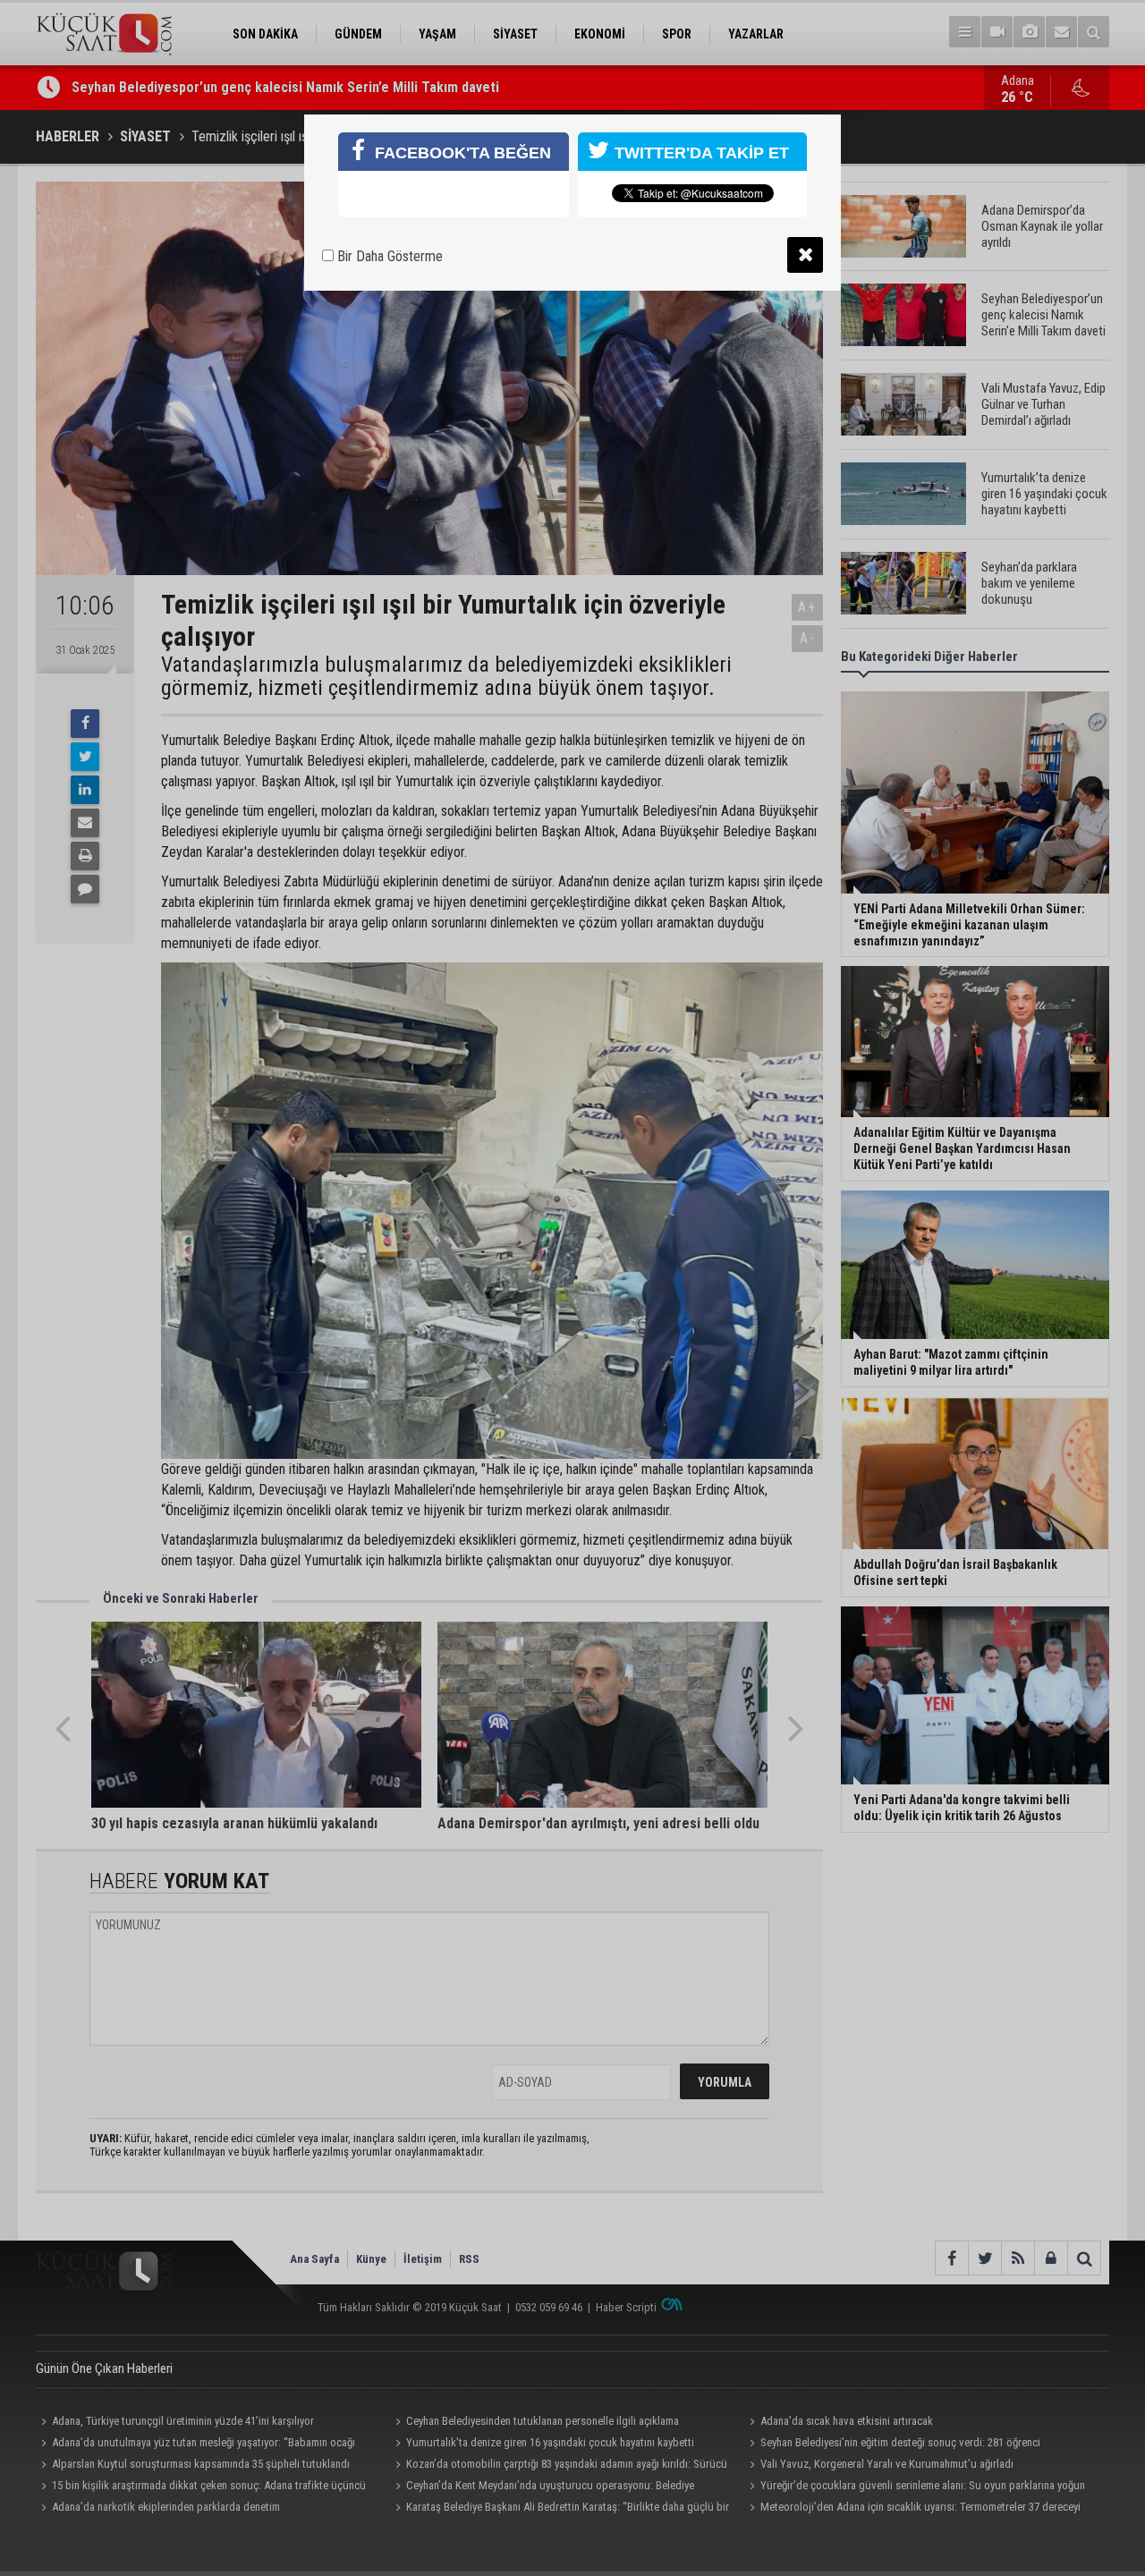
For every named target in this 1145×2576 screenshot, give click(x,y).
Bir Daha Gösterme (388, 256)
